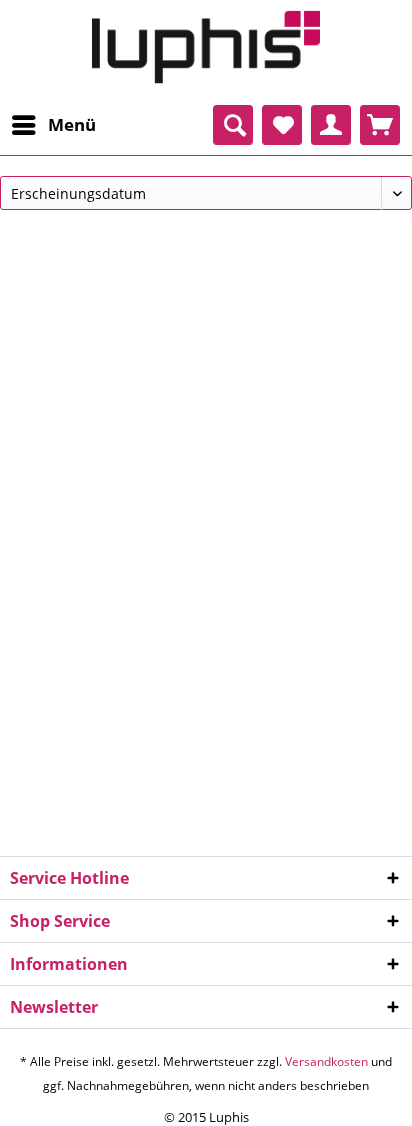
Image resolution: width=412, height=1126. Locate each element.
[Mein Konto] (331, 125)
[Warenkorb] (380, 125)
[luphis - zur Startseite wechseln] (206, 47)
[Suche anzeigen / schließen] (233, 125)
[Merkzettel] (282, 125)
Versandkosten (326, 1061)
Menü (72, 124)
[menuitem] (53, 125)
